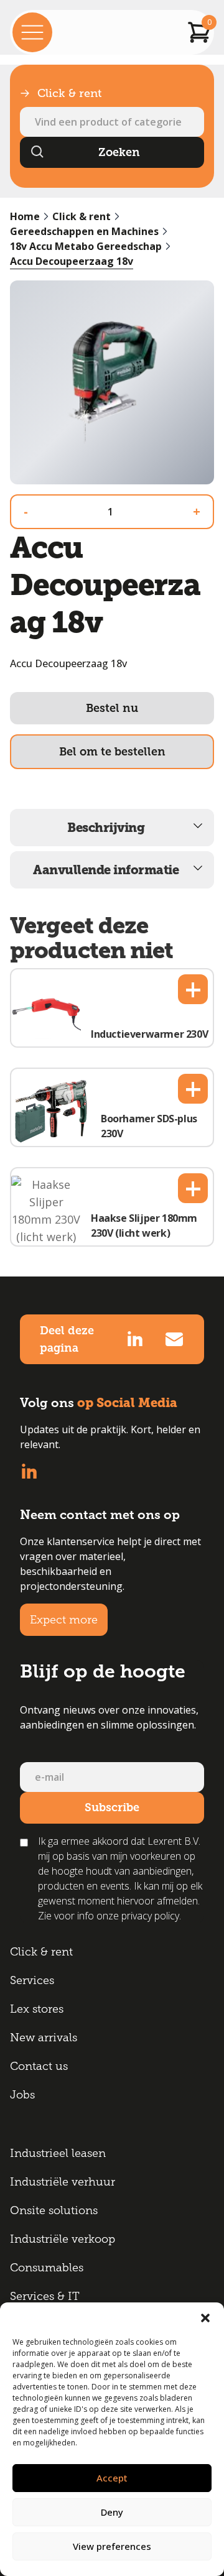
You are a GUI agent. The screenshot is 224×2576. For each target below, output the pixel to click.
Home (25, 216)
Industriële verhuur (63, 2182)
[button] (205, 2318)
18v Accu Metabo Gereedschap (86, 246)
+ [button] (193, 989)
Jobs (22, 2095)
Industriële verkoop (63, 2239)
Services (32, 1980)
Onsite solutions (54, 2210)
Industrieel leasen (58, 2153)
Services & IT (45, 2296)
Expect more (64, 1620)
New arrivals (44, 2038)
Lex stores (37, 2009)
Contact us (39, 2066)
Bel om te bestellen (112, 752)
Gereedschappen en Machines (84, 231)
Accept (112, 2478)
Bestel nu (112, 708)
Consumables (47, 2268)
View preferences (112, 2546)
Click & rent (82, 216)
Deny (112, 2512)
